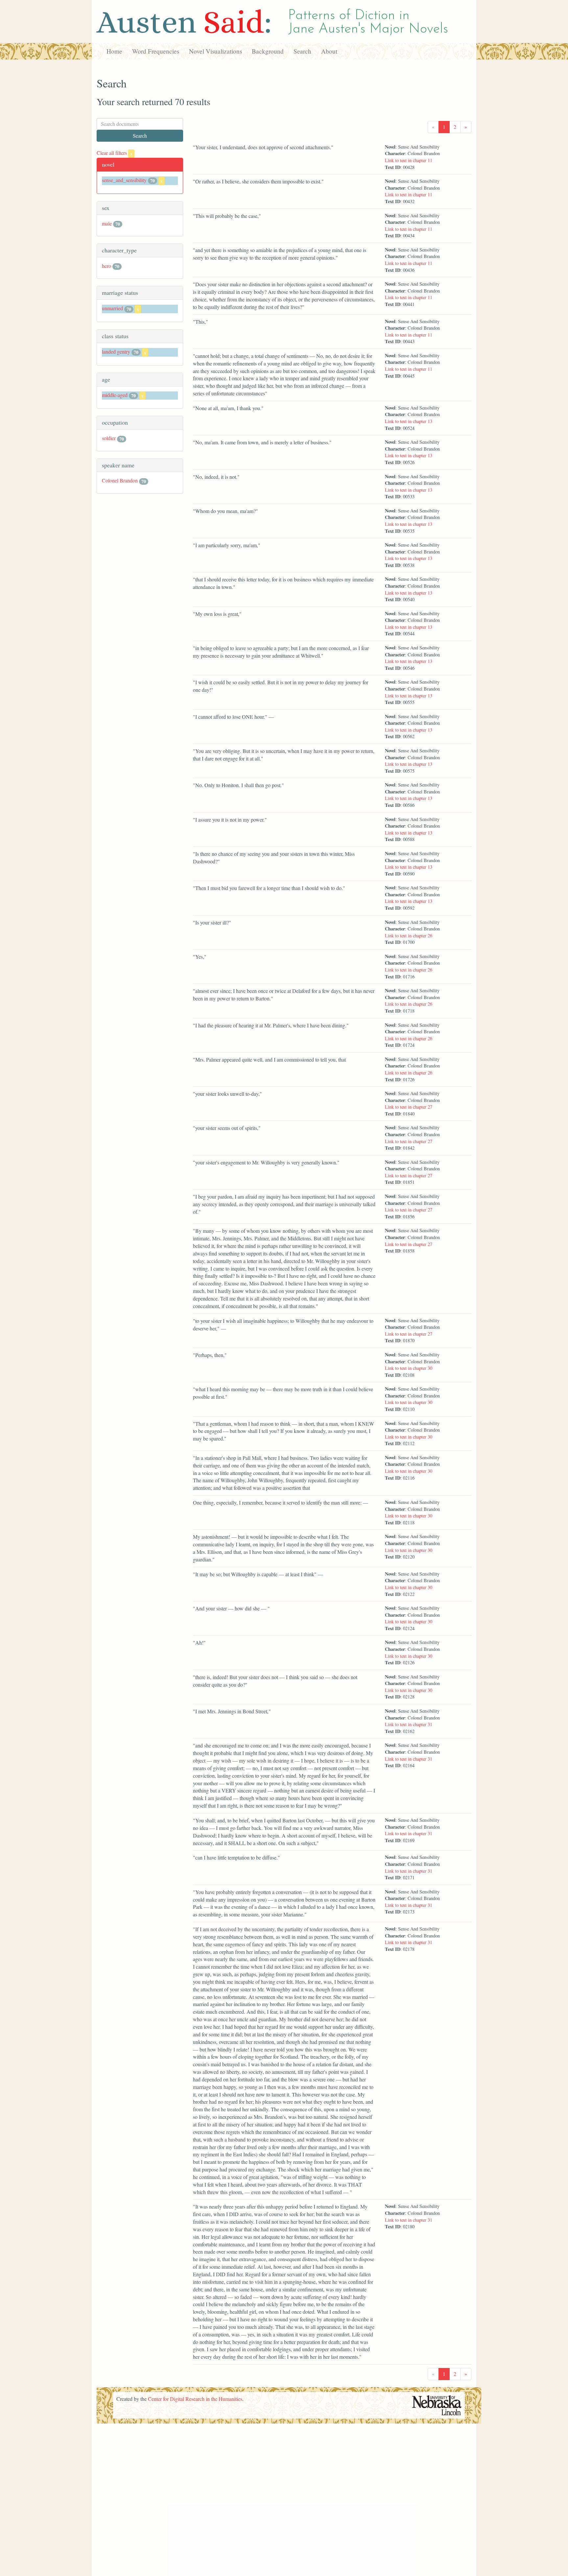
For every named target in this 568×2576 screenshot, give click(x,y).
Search (302, 51)
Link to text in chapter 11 (409, 160)
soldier (109, 438)
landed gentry (116, 351)
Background (268, 51)
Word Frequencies (156, 51)
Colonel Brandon (120, 480)
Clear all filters (115, 153)
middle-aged (115, 395)
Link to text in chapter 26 (409, 936)
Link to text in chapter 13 (409, 421)
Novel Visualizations (215, 51)
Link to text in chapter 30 (409, 1368)
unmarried (112, 308)
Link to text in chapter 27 (409, 1107)
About (329, 51)
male (107, 223)
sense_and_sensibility (124, 180)
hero (106, 266)
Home (114, 51)
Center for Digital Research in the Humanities (195, 2399)
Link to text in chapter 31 (409, 1724)
